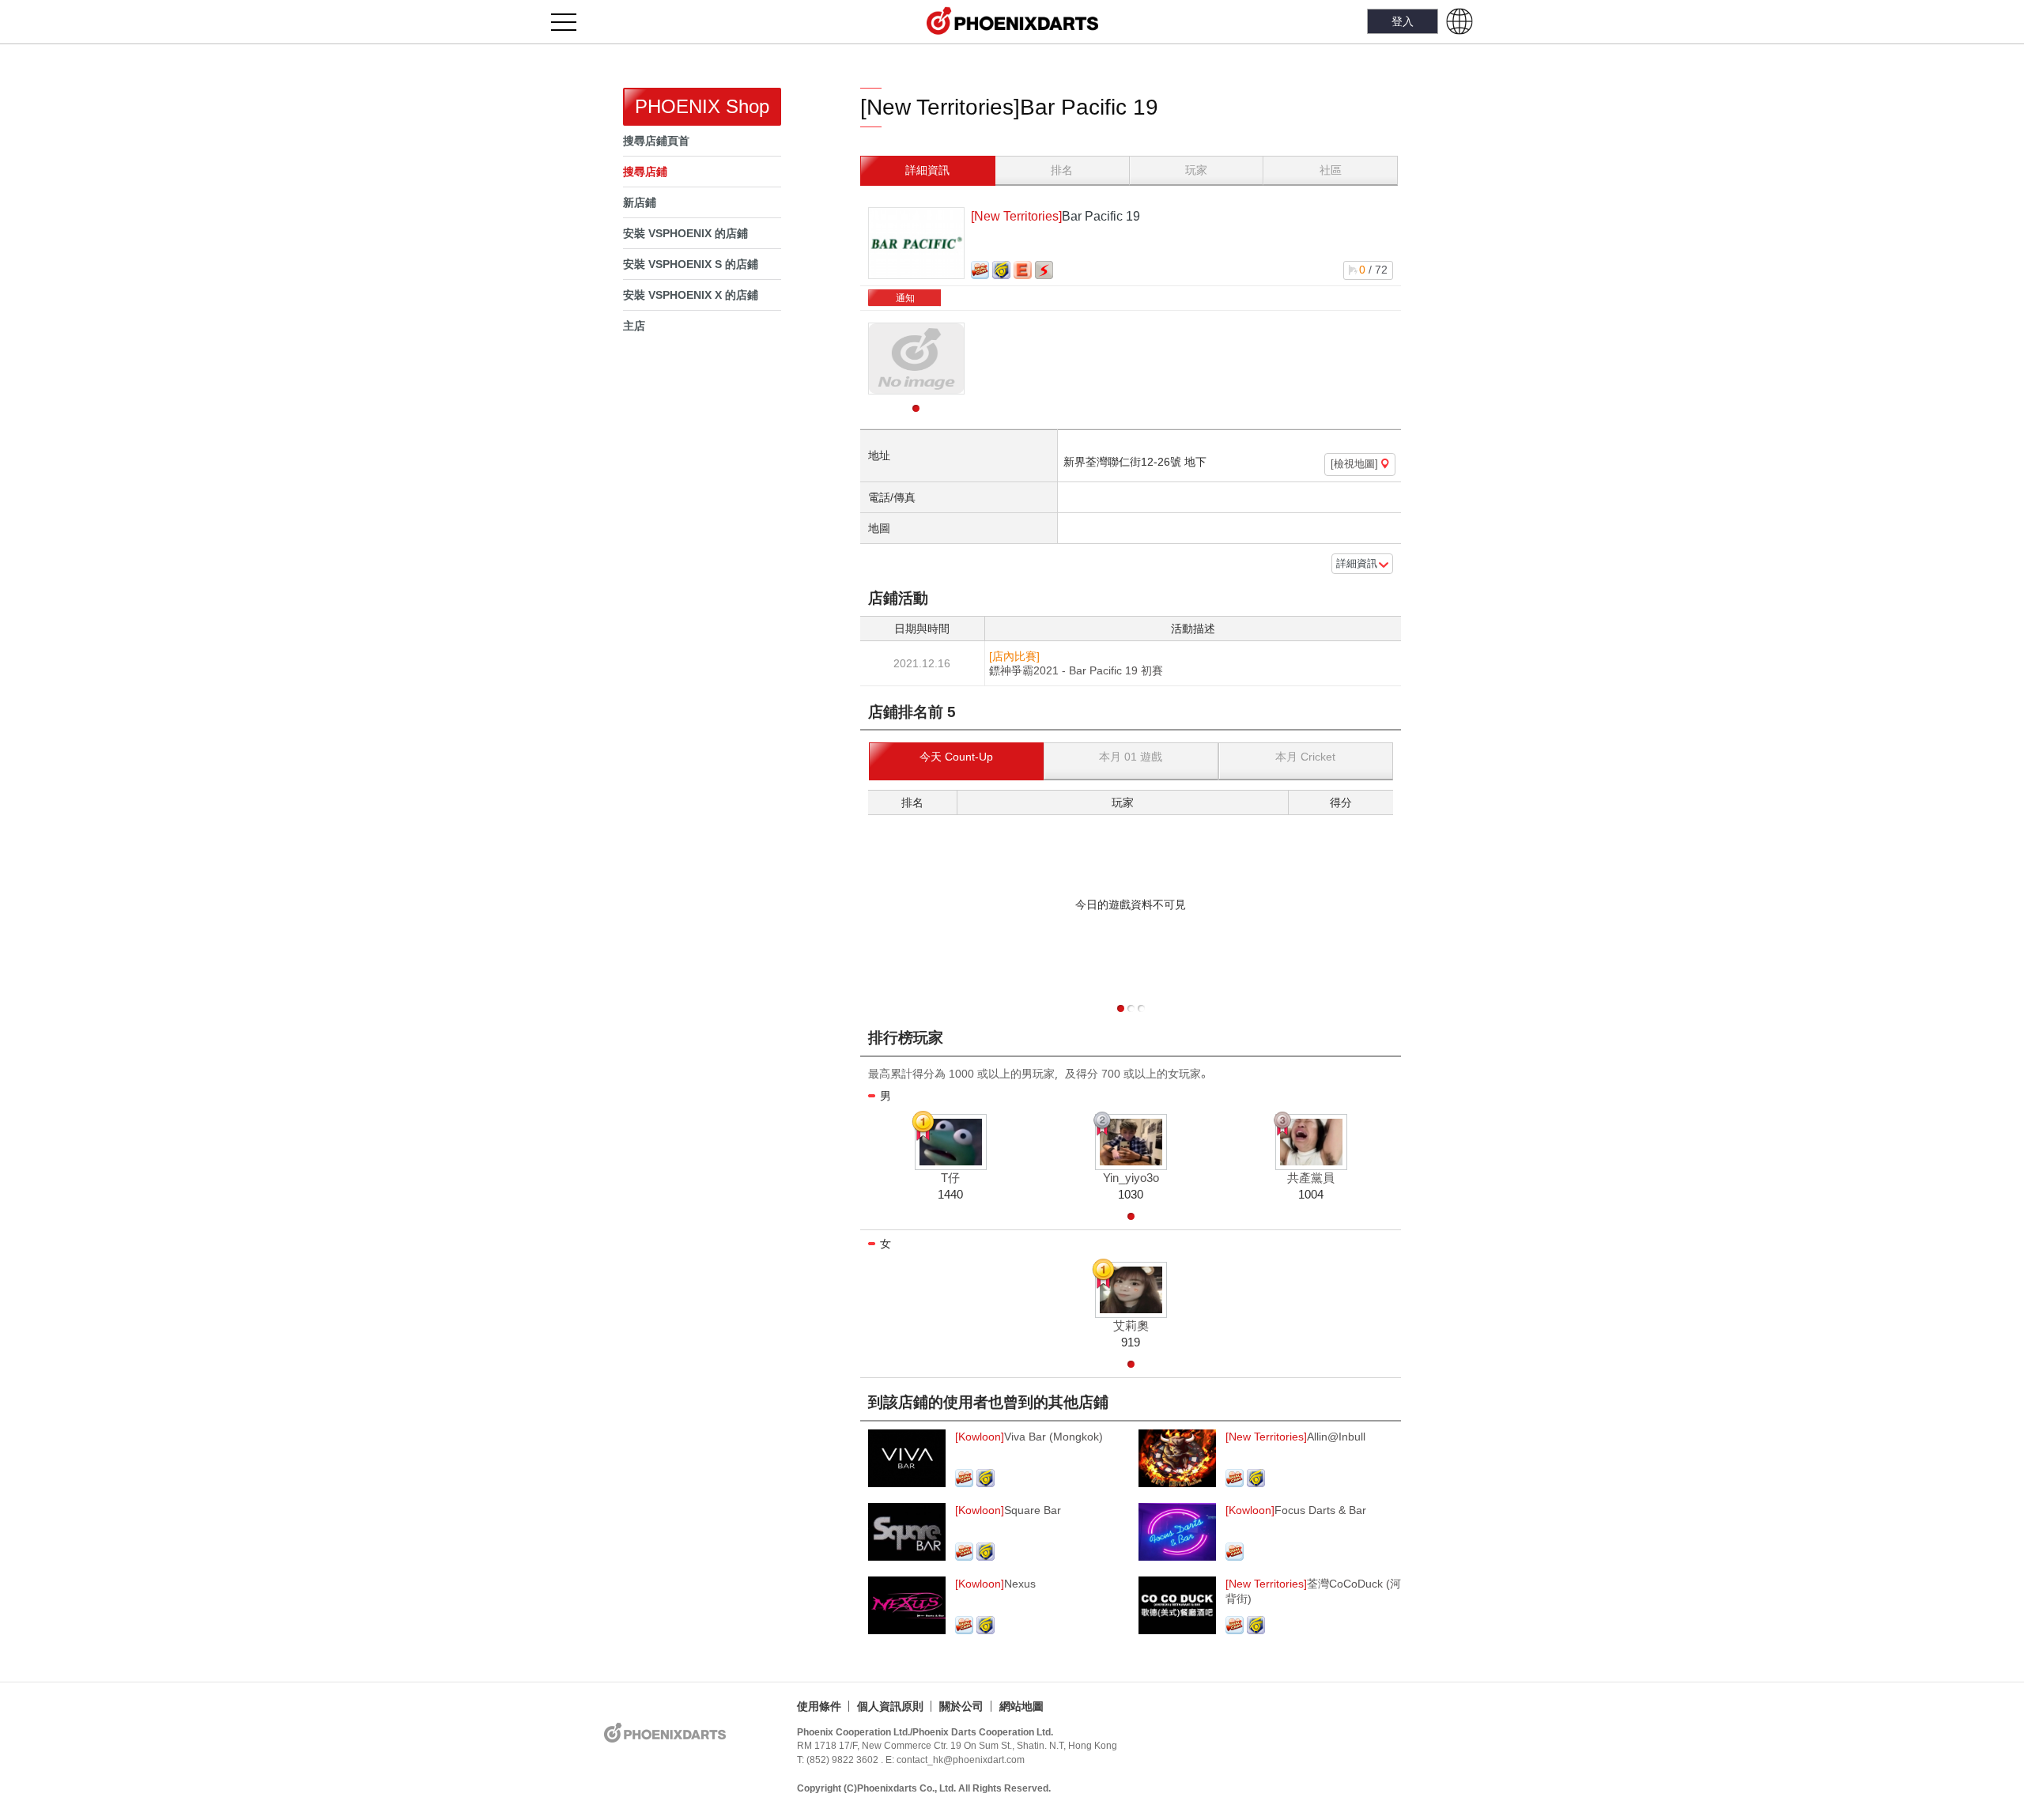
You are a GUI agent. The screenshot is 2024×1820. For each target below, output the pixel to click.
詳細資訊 (927, 170)
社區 (1331, 170)
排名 (1062, 170)
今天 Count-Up (956, 757)
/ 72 (1373, 270)
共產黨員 (1311, 1178)
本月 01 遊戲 (1131, 757)
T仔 (950, 1178)
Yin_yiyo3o (1131, 1178)
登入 (1403, 21)
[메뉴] (573, 22)
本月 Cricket (1305, 757)
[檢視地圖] (1356, 464)
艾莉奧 (1131, 1326)
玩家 (1196, 170)
